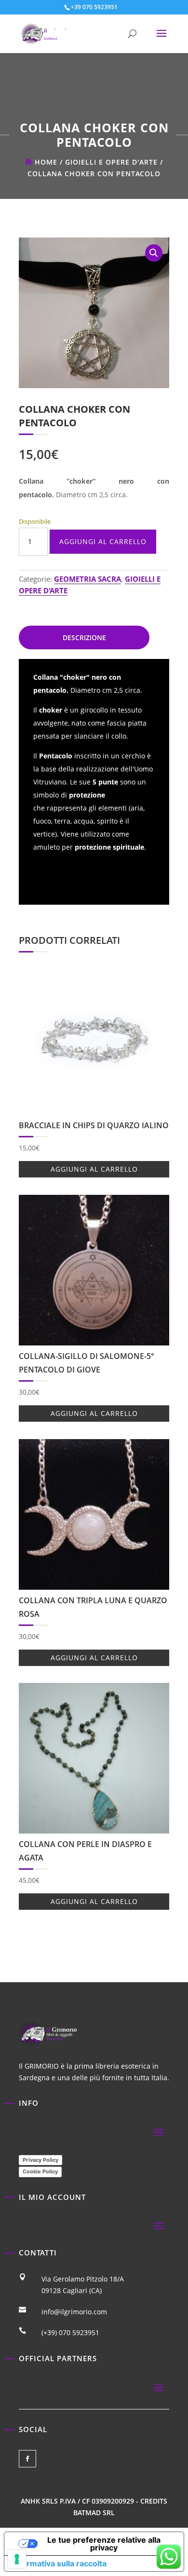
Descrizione (84, 637)
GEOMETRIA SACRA (87, 579)
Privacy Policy (40, 2160)
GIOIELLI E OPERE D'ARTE (111, 162)
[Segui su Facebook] (27, 2459)
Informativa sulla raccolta (59, 2563)
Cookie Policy (40, 2171)
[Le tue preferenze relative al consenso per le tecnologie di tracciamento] (17, 2559)
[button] (154, 253)
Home (46, 162)
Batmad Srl (94, 2513)
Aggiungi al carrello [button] (94, 1169)
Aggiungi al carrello (103, 541)
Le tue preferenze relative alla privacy (104, 2544)
